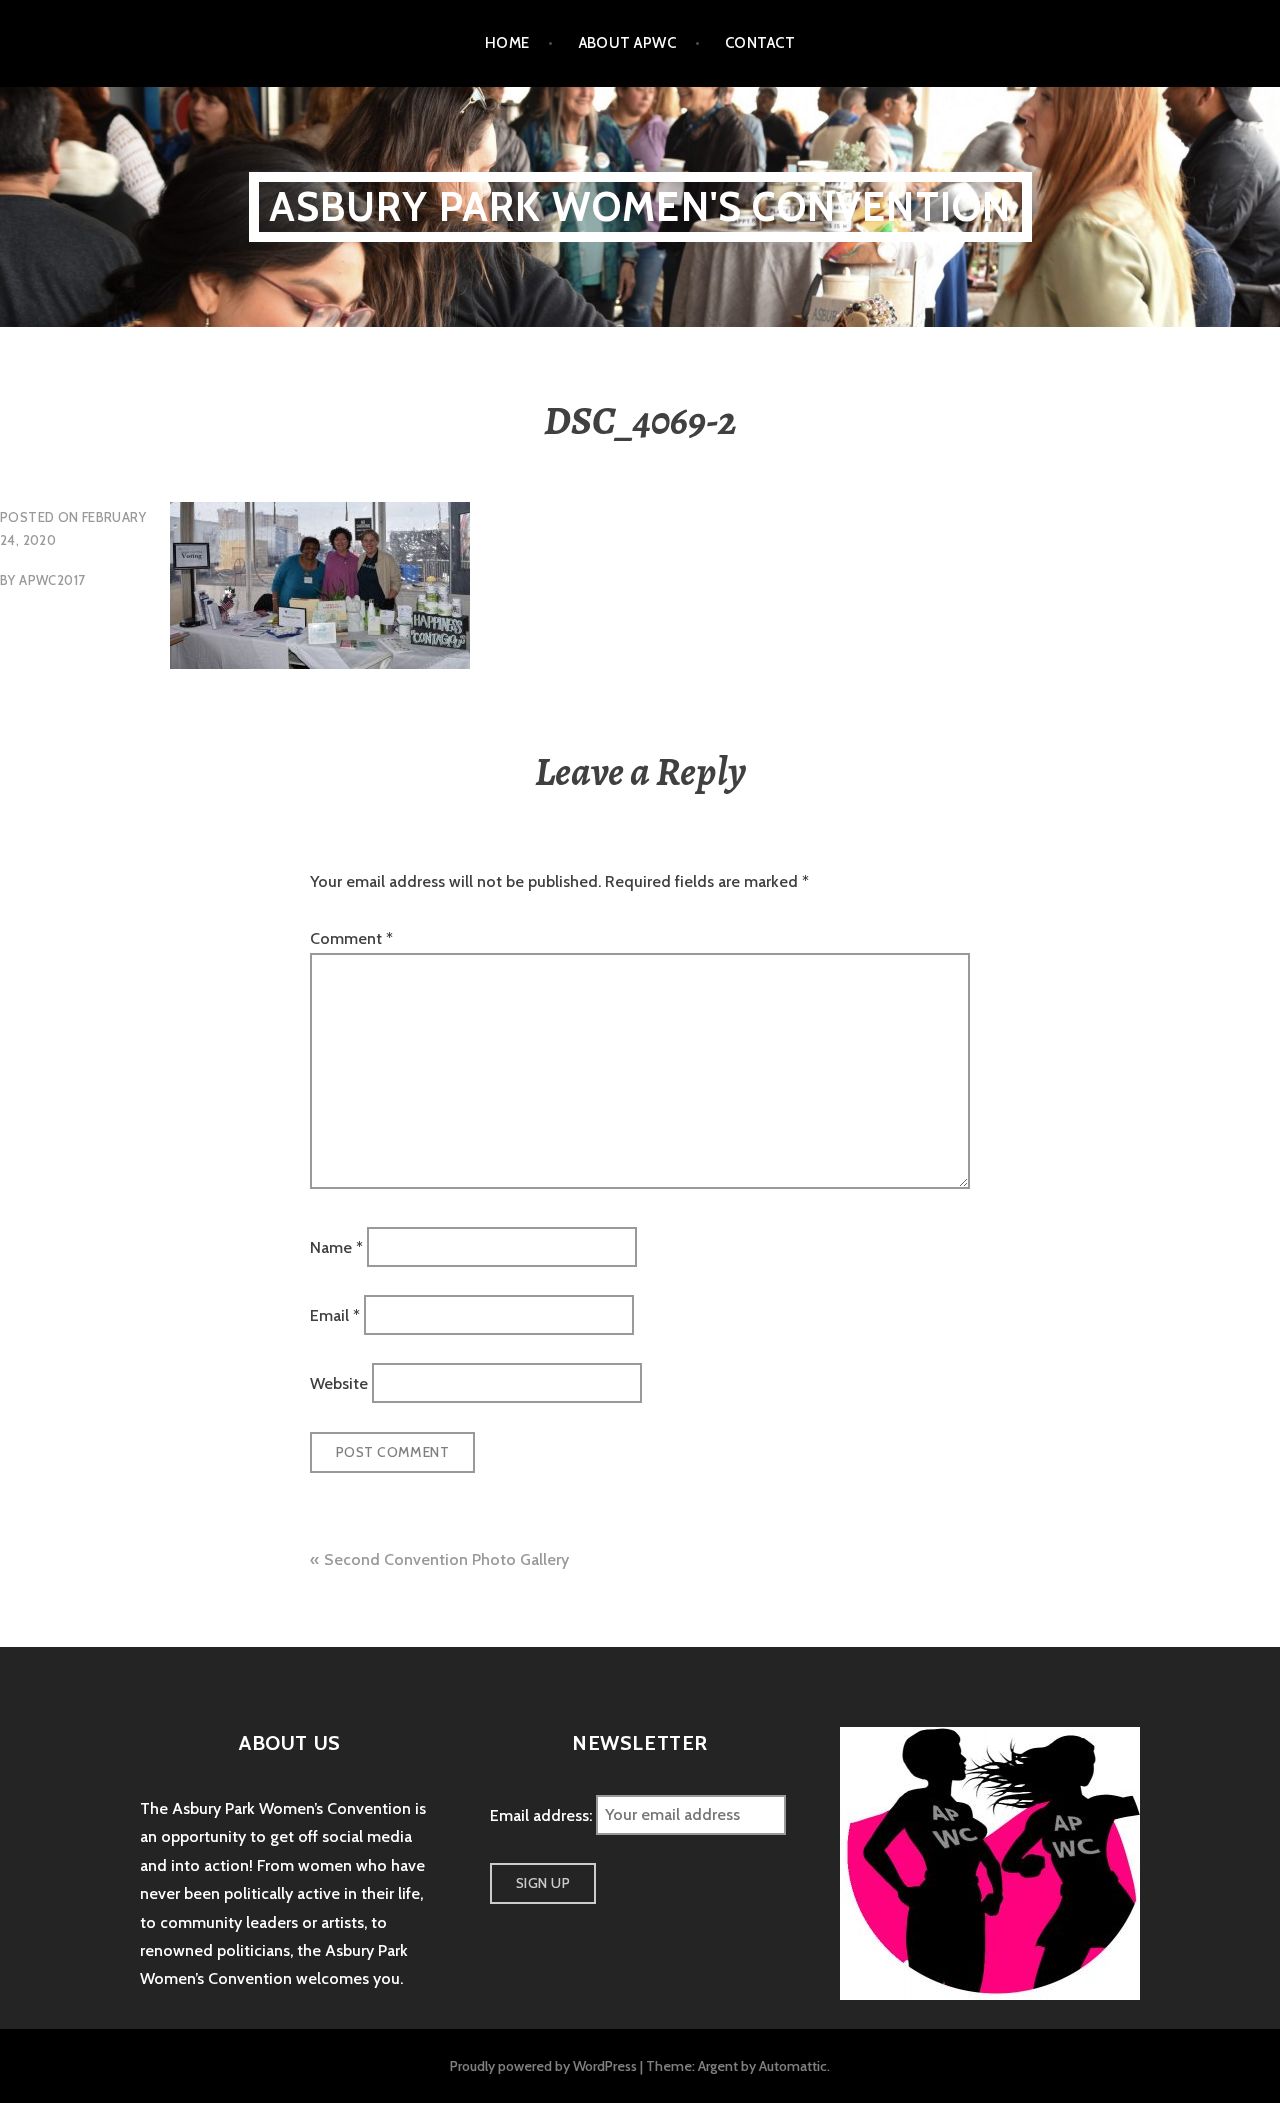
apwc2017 (52, 580)
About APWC (628, 43)
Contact (760, 43)
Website (339, 1383)
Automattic (793, 2066)
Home (507, 43)
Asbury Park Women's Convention (640, 206)
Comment (351, 938)
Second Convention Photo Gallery (446, 1559)
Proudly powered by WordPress (543, 2066)
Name (336, 1246)
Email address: (543, 1814)
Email (335, 1315)
